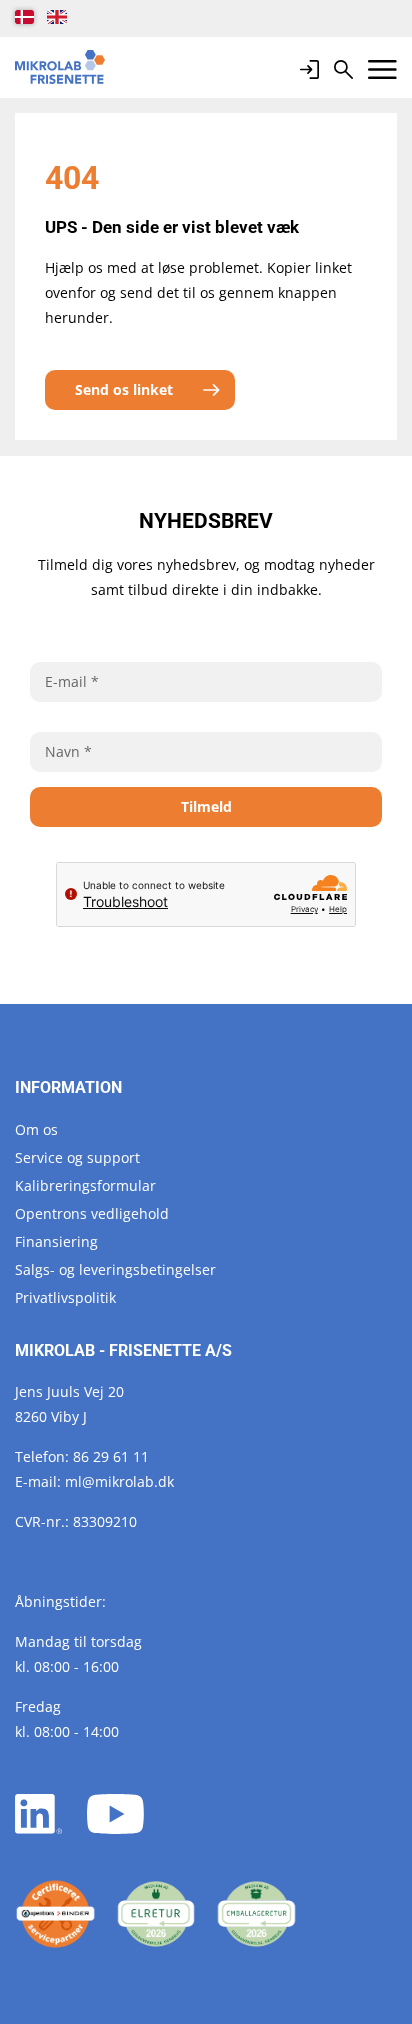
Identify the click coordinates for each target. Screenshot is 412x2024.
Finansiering (56, 1241)
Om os (36, 1129)
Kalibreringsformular (85, 1185)
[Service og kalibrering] (55, 1914)
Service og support (77, 1157)
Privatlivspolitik (65, 1297)
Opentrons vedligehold (92, 1213)
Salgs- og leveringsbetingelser (115, 1269)
